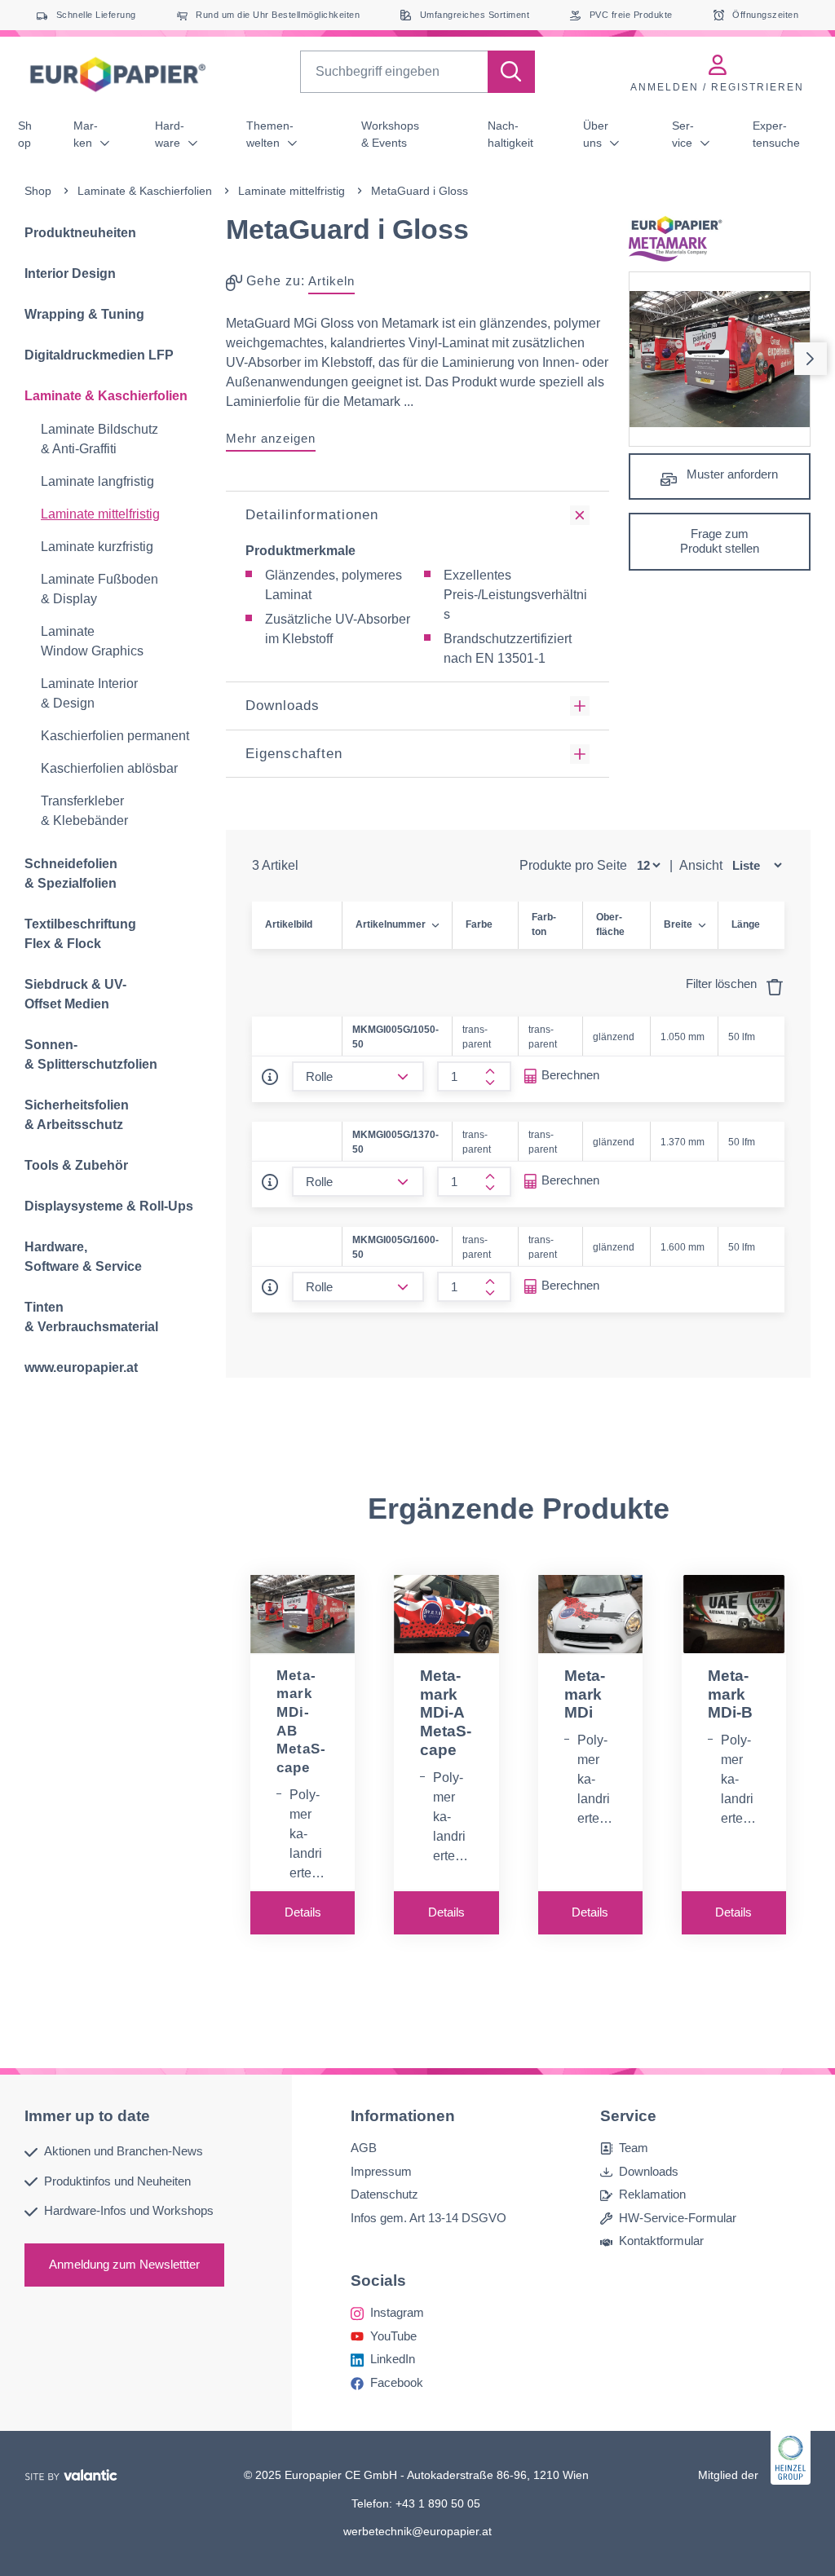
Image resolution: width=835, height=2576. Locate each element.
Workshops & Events (390, 134)
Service (684, 134)
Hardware (170, 134)
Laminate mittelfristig (292, 191)
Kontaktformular (661, 2241)
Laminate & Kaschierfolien (145, 191)
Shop (25, 134)
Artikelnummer (391, 924)
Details (303, 1912)
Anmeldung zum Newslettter (124, 2263)
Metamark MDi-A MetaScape (446, 1713)
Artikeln (331, 281)
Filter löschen (723, 984)
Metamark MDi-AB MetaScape (301, 1722)
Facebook (397, 2382)
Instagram (397, 2312)
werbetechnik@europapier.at (417, 2531)
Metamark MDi (585, 1694)
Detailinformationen (312, 515)
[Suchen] (511, 72)
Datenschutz (384, 2194)
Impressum (381, 2170)
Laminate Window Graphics (92, 641)
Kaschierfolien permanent (115, 736)
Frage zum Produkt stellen (720, 541)
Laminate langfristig (97, 481)
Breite (678, 924)
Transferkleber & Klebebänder (84, 811)
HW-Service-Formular (678, 2217)
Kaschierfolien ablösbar (109, 768)
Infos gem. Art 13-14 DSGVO (429, 2217)
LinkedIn (393, 2359)
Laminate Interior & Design (89, 693)
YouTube (393, 2335)
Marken (86, 134)
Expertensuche (776, 134)
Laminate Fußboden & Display (99, 589)
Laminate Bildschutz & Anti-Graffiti (99, 439)
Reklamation (652, 2194)
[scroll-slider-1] (811, 359)
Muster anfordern (731, 474)
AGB (364, 2148)
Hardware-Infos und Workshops (129, 2210)
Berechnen (570, 1075)
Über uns (596, 134)
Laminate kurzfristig (97, 547)
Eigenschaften (294, 754)
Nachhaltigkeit (510, 134)
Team (634, 2148)
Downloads (283, 706)
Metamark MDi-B (730, 1694)
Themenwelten (270, 134)
